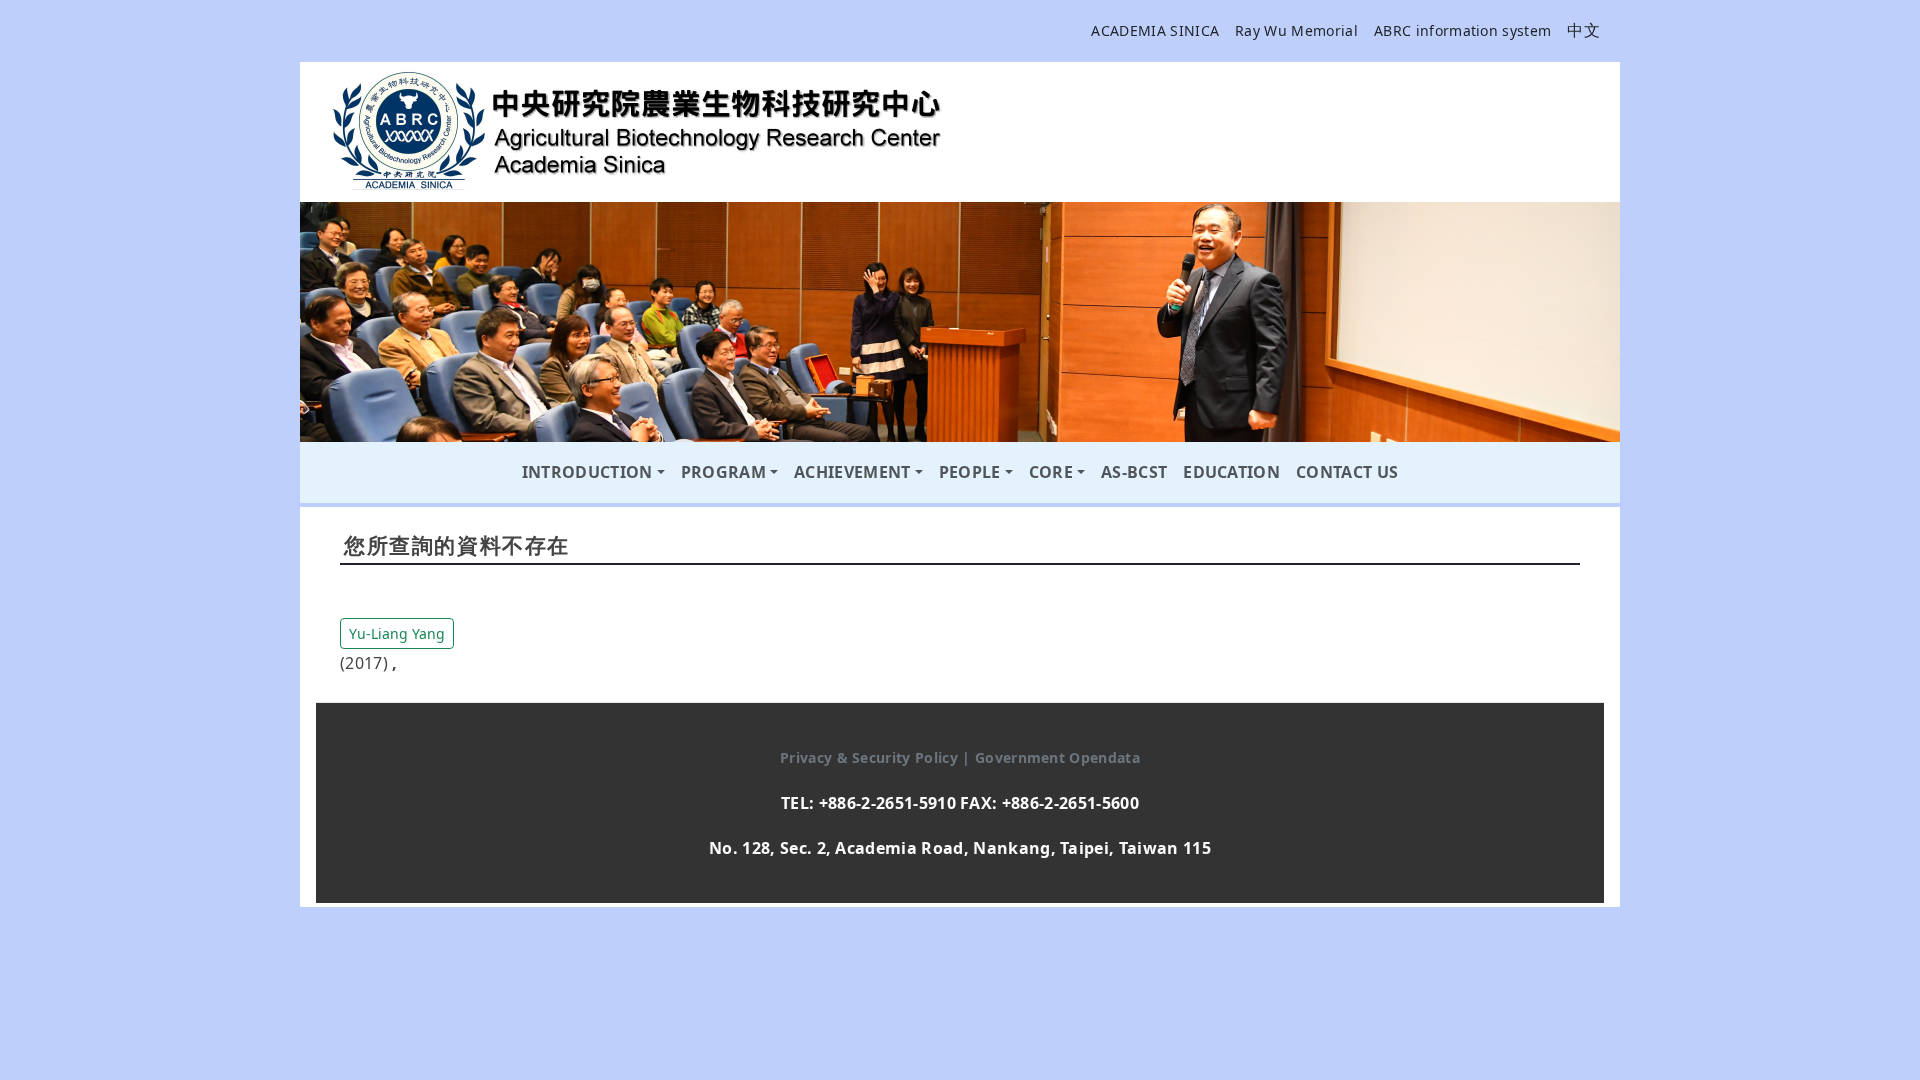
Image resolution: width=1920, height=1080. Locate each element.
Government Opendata (1057, 757)
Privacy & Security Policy (871, 757)
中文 (1583, 30)
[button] (397, 632)
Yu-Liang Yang (397, 633)
